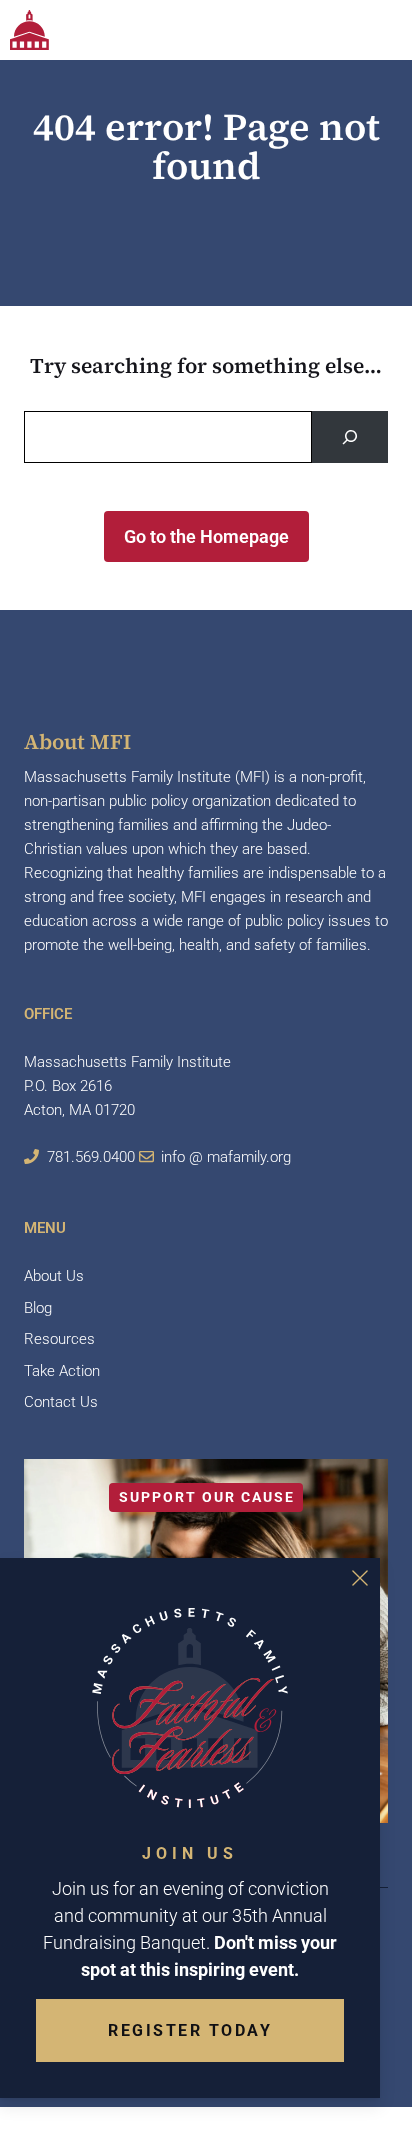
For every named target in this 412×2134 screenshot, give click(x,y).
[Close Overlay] (360, 1578)
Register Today (190, 2030)
